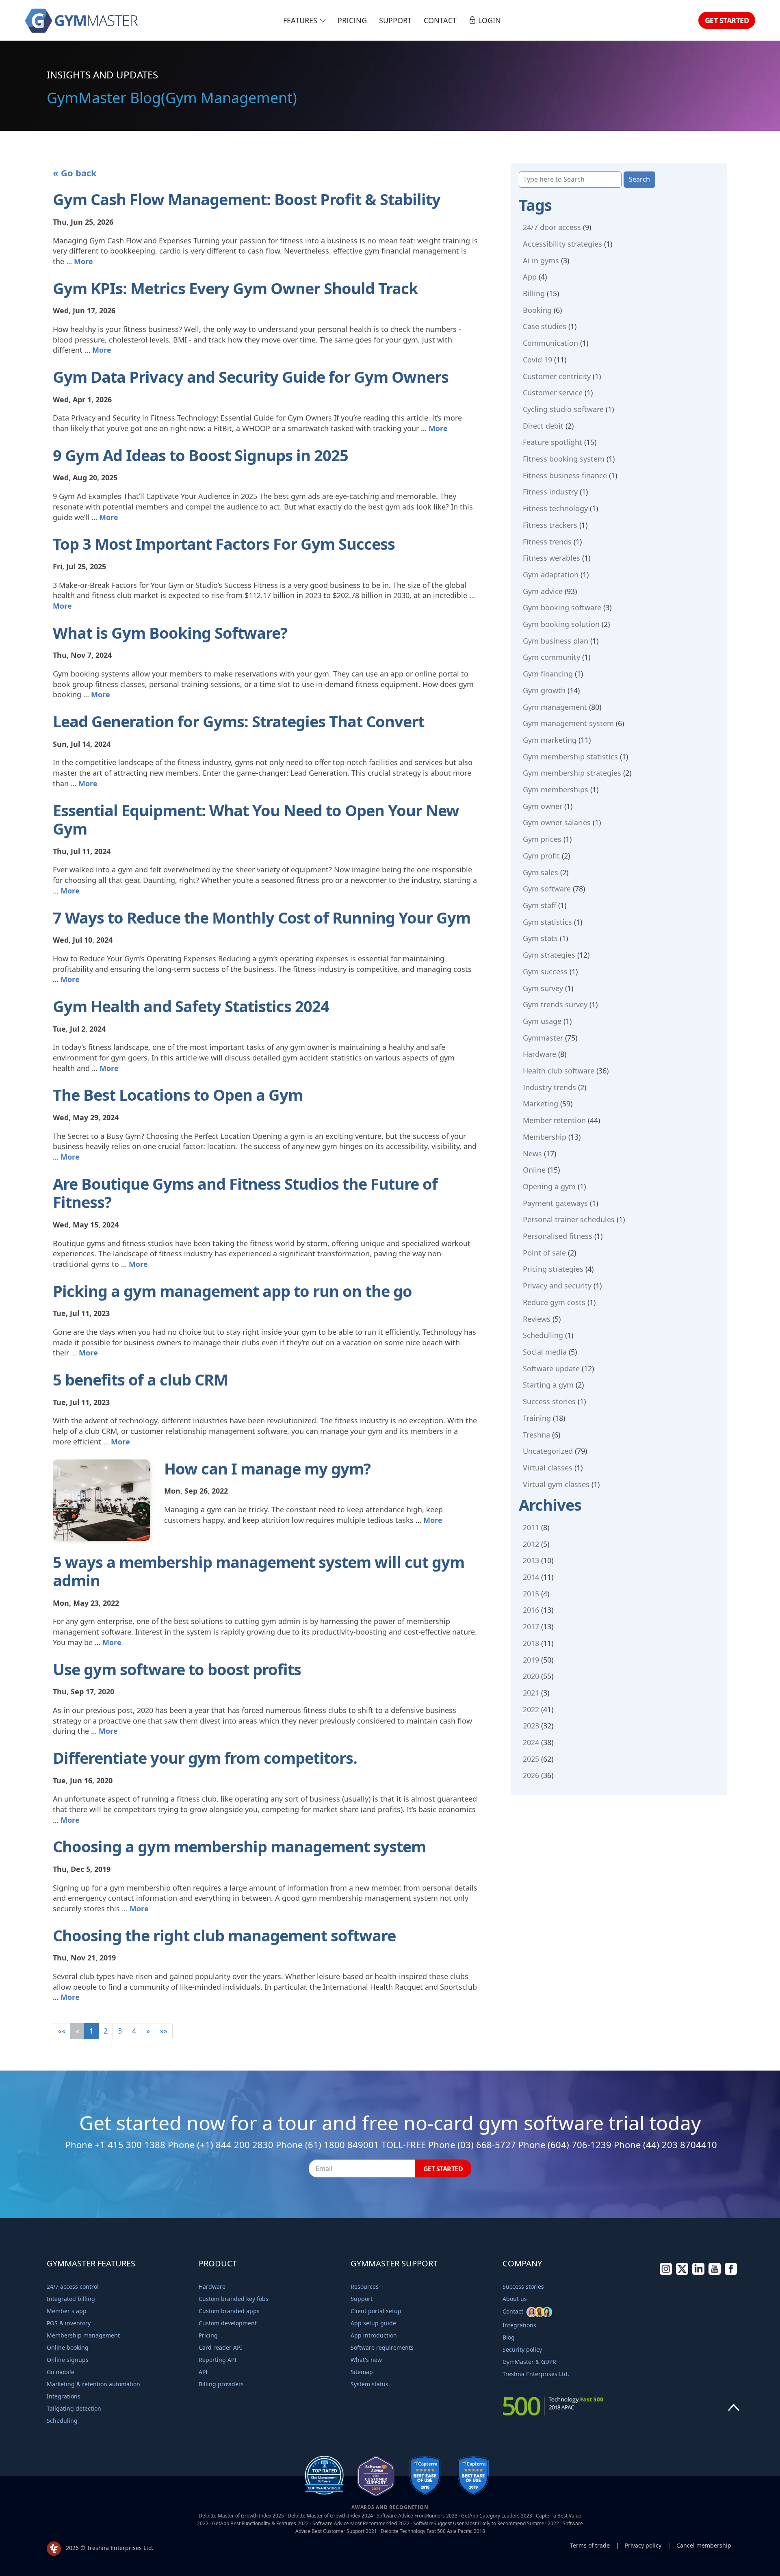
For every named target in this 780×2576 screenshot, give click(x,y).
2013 (531, 1560)
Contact (440, 20)
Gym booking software (562, 607)
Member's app (67, 2311)
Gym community (551, 657)
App (530, 277)
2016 (531, 1610)
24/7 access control (73, 2287)
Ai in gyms (541, 260)
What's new (366, 2360)
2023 (531, 1726)
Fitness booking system (564, 459)
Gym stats (540, 938)
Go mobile (61, 2372)
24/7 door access (552, 227)
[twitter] (682, 2273)
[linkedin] (698, 2273)
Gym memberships (556, 789)
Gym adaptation (551, 575)
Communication (550, 343)
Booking (537, 310)
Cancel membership (704, 2545)
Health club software (559, 1071)
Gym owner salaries (557, 822)
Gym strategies (549, 955)
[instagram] (666, 2273)
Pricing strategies (553, 1269)
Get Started (727, 20)
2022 (531, 1709)
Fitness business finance (565, 475)
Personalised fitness (558, 1236)
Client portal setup (376, 2311)
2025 (531, 1759)
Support (395, 20)
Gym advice (543, 591)
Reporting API (218, 2360)
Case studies (545, 326)
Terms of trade (590, 2545)
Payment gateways (555, 1203)
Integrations (64, 2396)
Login (489, 20)
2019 (531, 1660)
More (83, 261)
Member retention (554, 1120)
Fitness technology (555, 508)
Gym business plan (556, 641)
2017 (531, 1626)
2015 (531, 1594)
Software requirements (382, 2347)
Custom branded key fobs (234, 2299)
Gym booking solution (561, 624)
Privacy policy (643, 2545)
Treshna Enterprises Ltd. (536, 2374)
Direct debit (543, 426)
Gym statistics (547, 922)
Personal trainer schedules (569, 1219)
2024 (531, 1742)
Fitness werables (551, 558)
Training (537, 1418)
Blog (509, 2337)
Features (301, 20)
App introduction (374, 2335)
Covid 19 (537, 360)
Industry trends (549, 1087)
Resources (365, 2287)
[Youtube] (715, 2273)
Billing (534, 293)
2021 (531, 1693)
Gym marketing (550, 740)
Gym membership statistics (570, 757)
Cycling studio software (563, 409)
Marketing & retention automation (93, 2384)
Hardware (539, 1054)
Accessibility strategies (562, 244)
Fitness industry (550, 492)
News (532, 1154)
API (203, 2372)
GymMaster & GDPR (529, 2362)
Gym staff (539, 905)
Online (534, 1170)
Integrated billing (71, 2299)
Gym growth (544, 690)
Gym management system (568, 723)
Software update (551, 1368)
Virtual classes (548, 1468)
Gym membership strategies (572, 773)
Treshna (536, 1435)
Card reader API (220, 2347)
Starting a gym (548, 1385)
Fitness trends (547, 542)
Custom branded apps (229, 2311)
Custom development (228, 2323)
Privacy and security (557, 1286)
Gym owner (543, 806)
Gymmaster (543, 1038)
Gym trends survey (555, 1004)
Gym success (545, 971)
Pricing (352, 20)
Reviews (537, 1319)
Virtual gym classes (556, 1484)
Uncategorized (548, 1451)
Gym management (555, 707)
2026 (531, 1775)
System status (369, 2384)
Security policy (522, 2349)
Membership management (83, 2335)
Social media (545, 1352)
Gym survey (543, 988)
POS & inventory (69, 2323)
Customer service (553, 392)
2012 (531, 1544)
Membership (545, 1137)
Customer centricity (557, 376)
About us (515, 2299)
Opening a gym (549, 1186)
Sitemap (362, 2372)
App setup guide (373, 2323)
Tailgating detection (74, 2408)
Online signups (68, 2360)
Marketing (541, 1104)
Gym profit (541, 856)
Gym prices (542, 839)
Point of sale (544, 1253)
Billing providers (221, 2384)
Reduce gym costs (554, 1302)
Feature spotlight (552, 442)
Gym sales (541, 872)
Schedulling (543, 1335)
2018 (531, 1643)
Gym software (547, 889)
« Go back (75, 173)
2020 (531, 1676)
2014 (531, 1577)
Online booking (68, 2347)
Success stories (549, 1401)
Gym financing (548, 674)
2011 (531, 1527)
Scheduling (62, 2421)
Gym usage (542, 1021)
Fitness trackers (550, 525)
